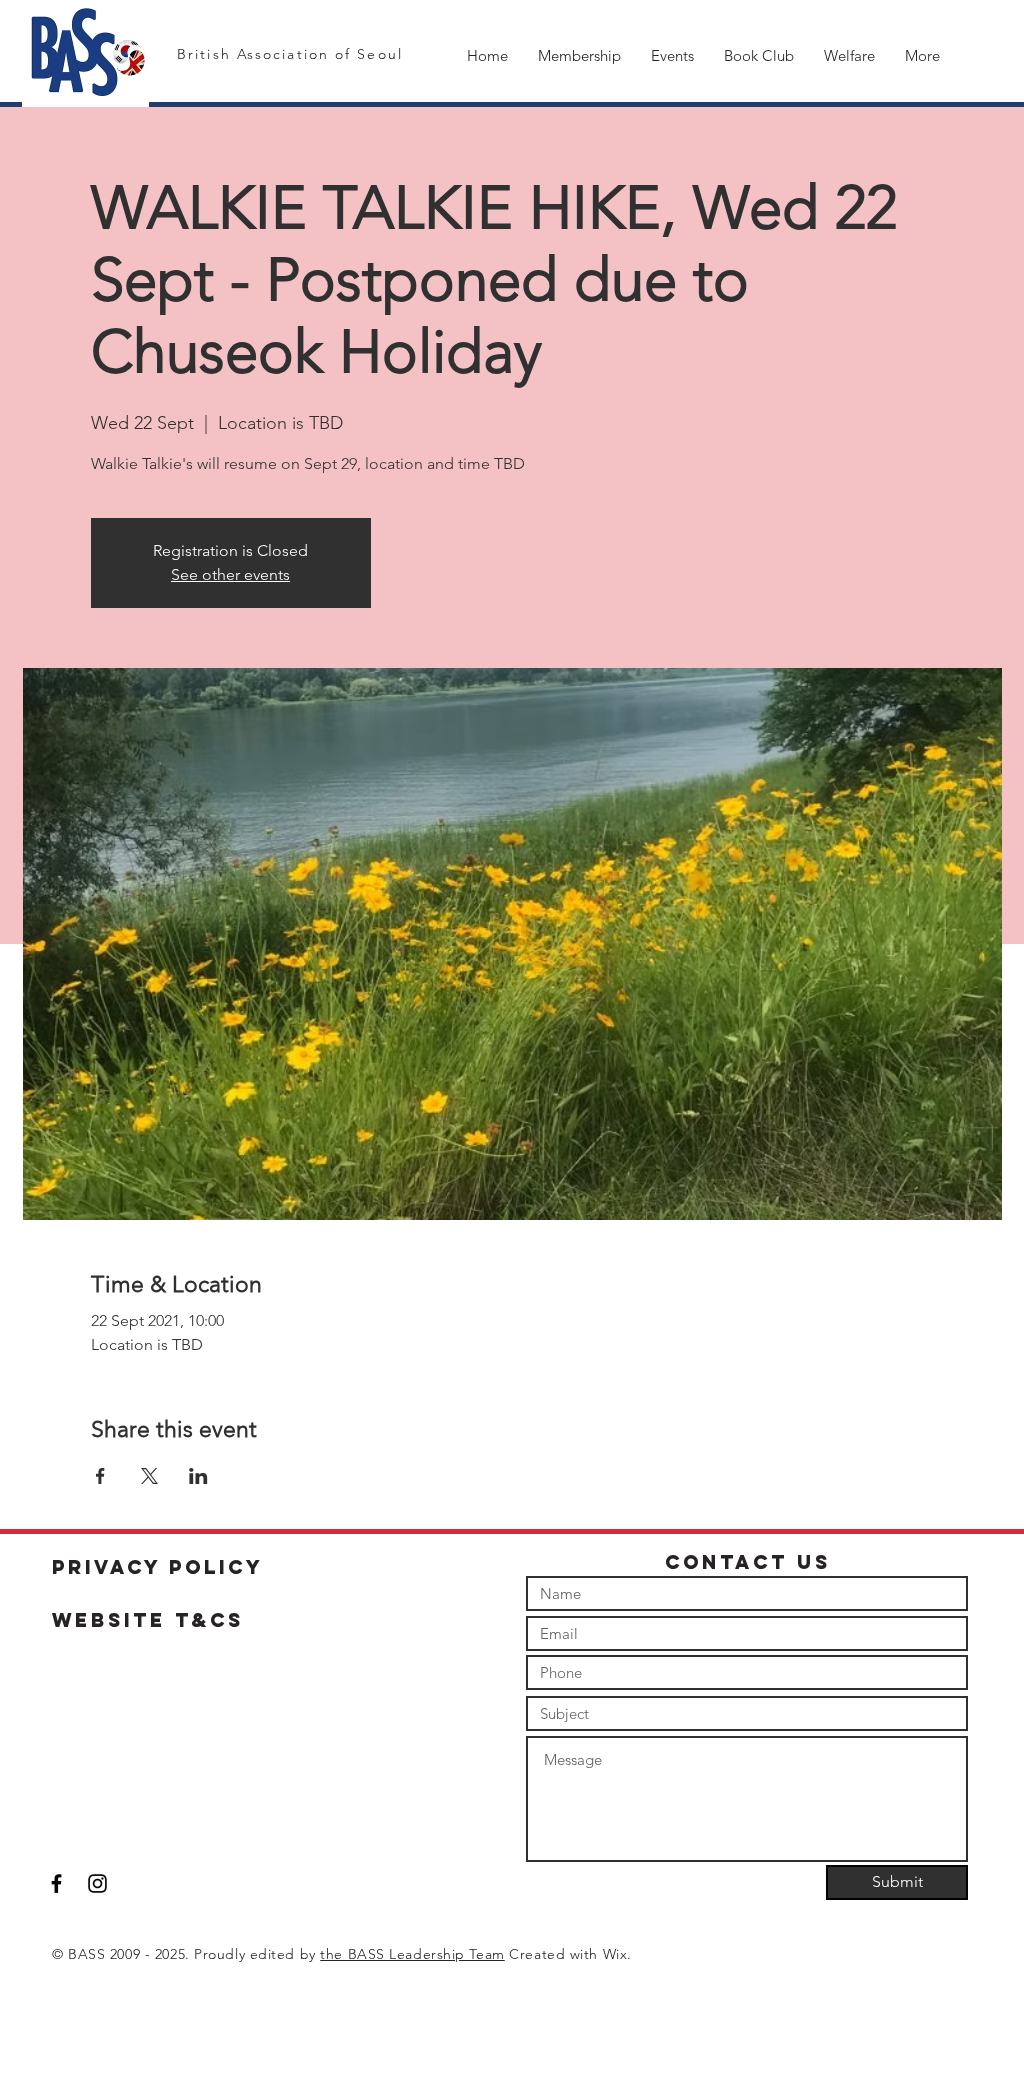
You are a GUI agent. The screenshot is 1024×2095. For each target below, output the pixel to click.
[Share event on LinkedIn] (198, 1476)
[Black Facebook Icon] (56, 1883)
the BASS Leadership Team (412, 1954)
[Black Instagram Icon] (97, 1883)
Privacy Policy (158, 1567)
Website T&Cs (148, 1620)
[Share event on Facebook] (100, 1476)
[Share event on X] (149, 1476)
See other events (230, 574)
